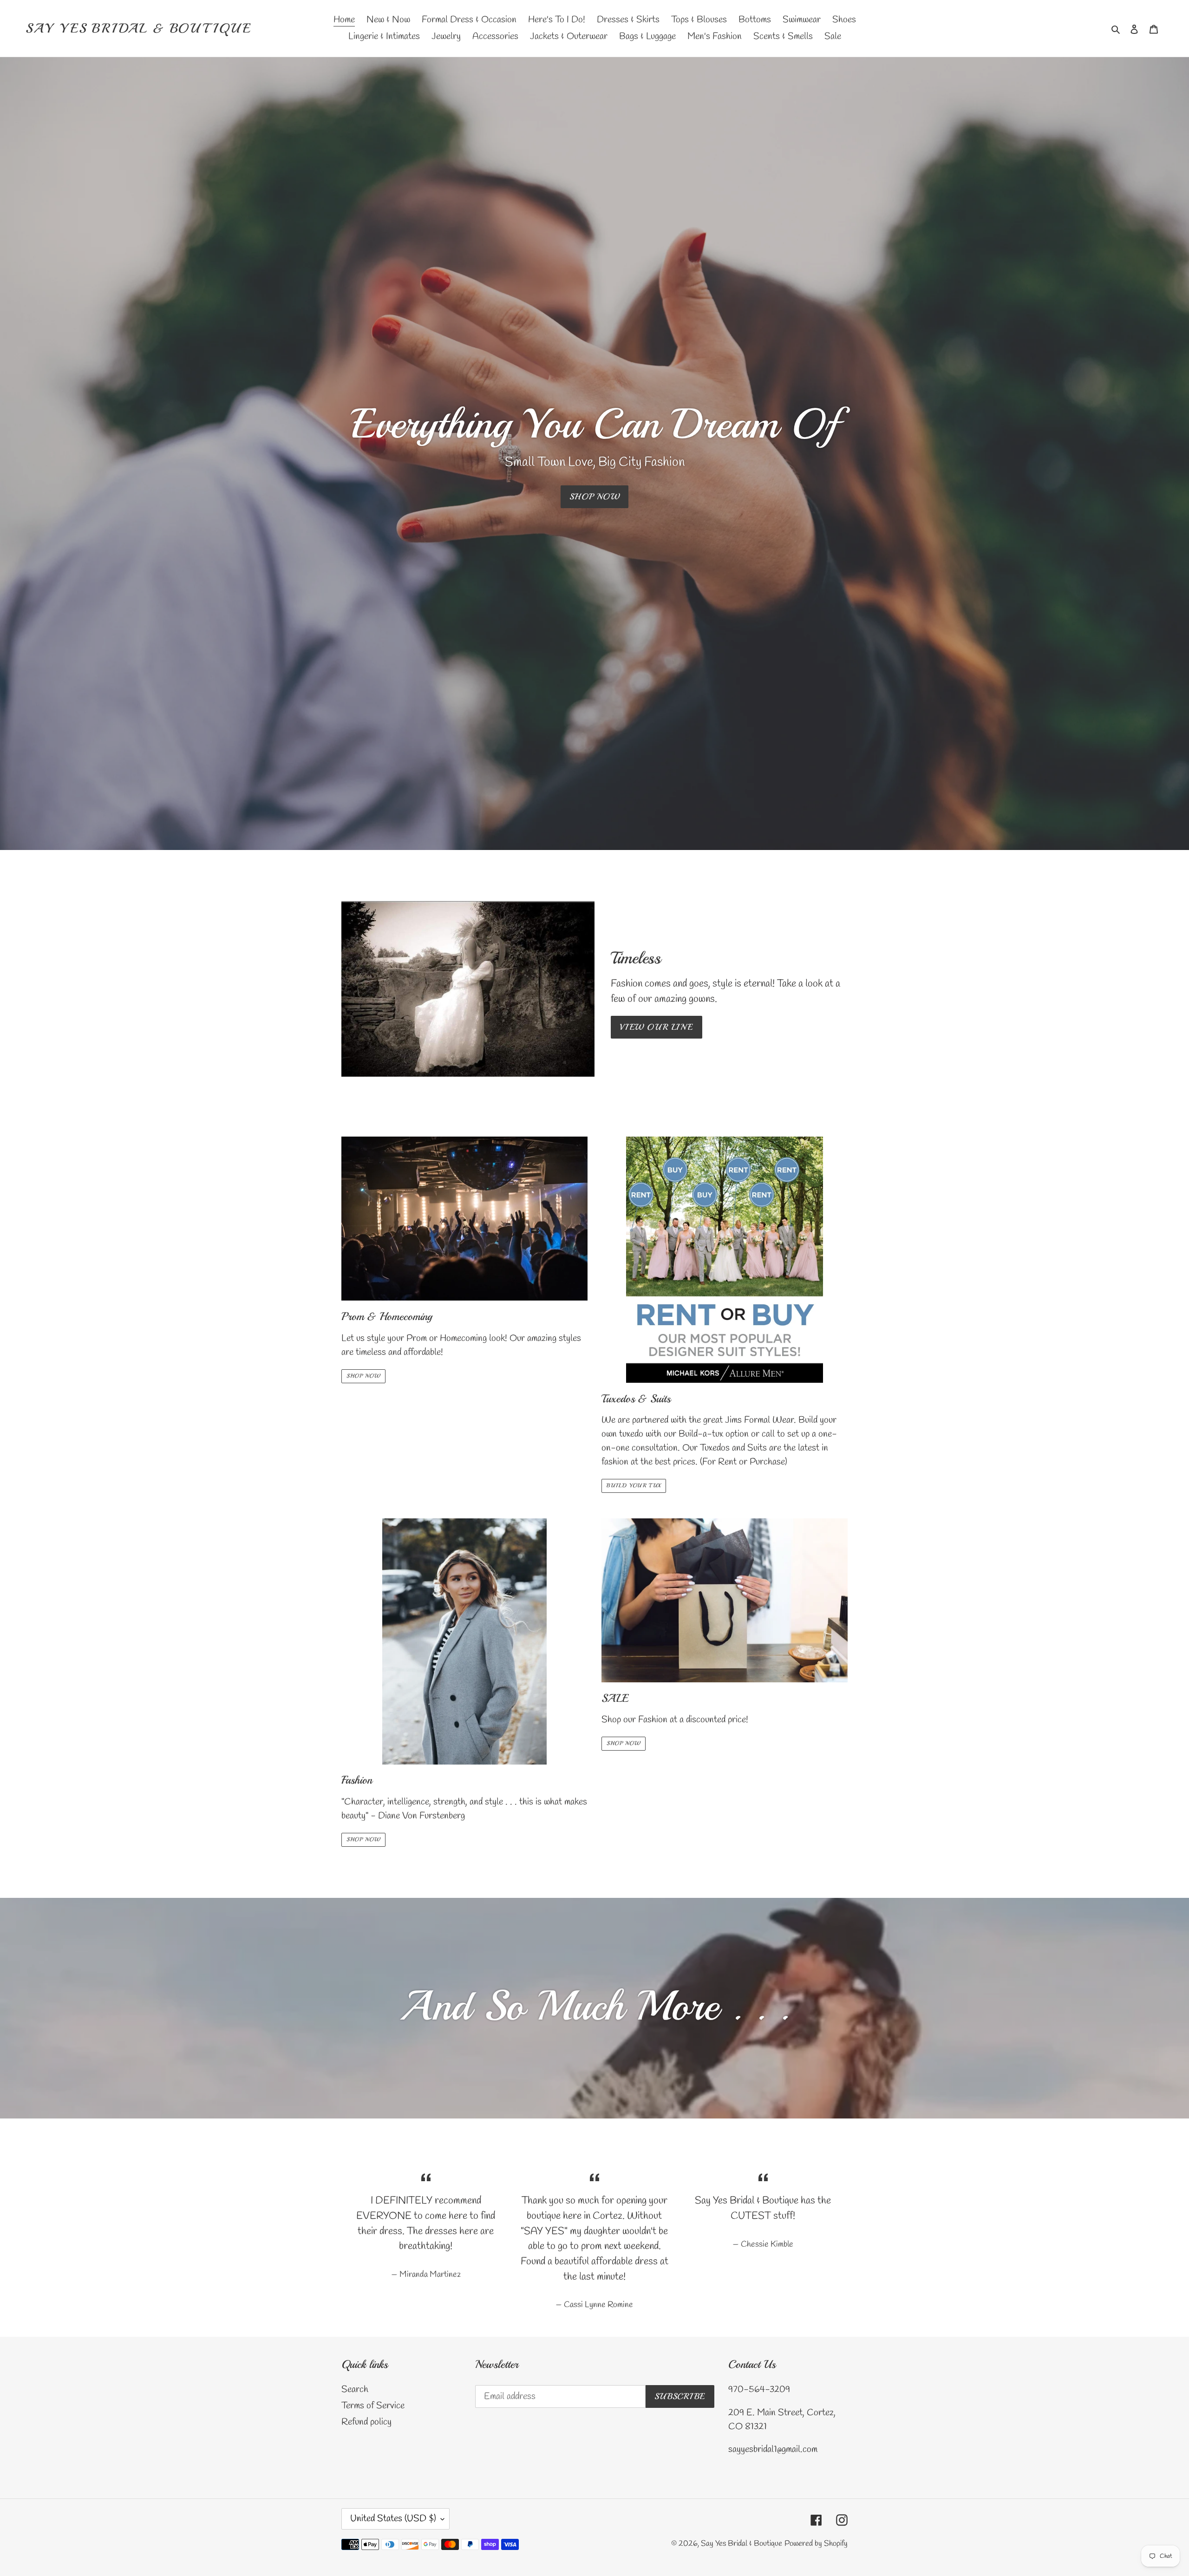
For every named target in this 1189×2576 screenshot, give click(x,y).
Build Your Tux (634, 1486)
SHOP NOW (595, 497)
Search (355, 2390)
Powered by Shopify (816, 2544)
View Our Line (657, 1027)
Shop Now (363, 1376)
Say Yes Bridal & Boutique (139, 28)
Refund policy (366, 2422)
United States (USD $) (393, 2519)
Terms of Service (373, 2406)
